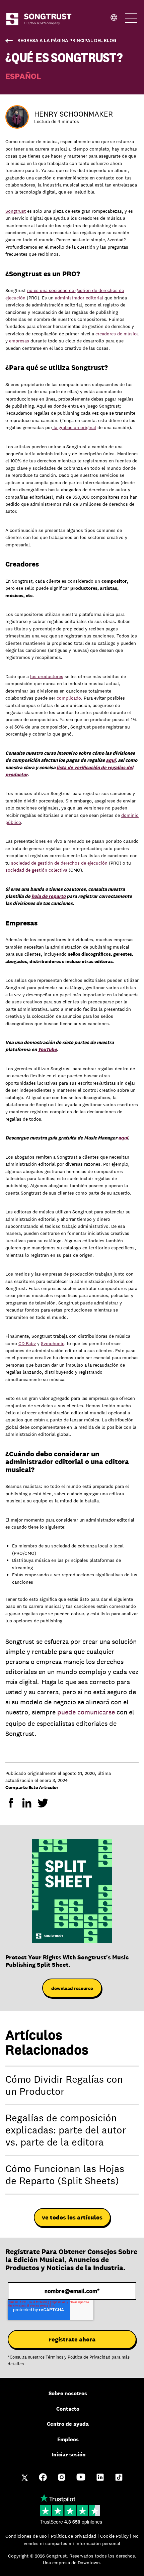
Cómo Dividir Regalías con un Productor (64, 2085)
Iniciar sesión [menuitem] (69, 2455)
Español (23, 76)
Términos (54, 2357)
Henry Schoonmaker (74, 114)
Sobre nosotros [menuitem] (68, 2393)
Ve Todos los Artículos (72, 2217)
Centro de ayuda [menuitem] (68, 2424)
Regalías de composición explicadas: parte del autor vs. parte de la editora (66, 2130)
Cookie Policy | (116, 2536)
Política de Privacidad (89, 2357)
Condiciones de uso (27, 2536)
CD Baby (27, 1343)
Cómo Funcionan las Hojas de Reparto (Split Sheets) (65, 2175)
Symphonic (53, 1343)
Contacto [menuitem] (68, 2409)
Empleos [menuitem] (68, 2439)
